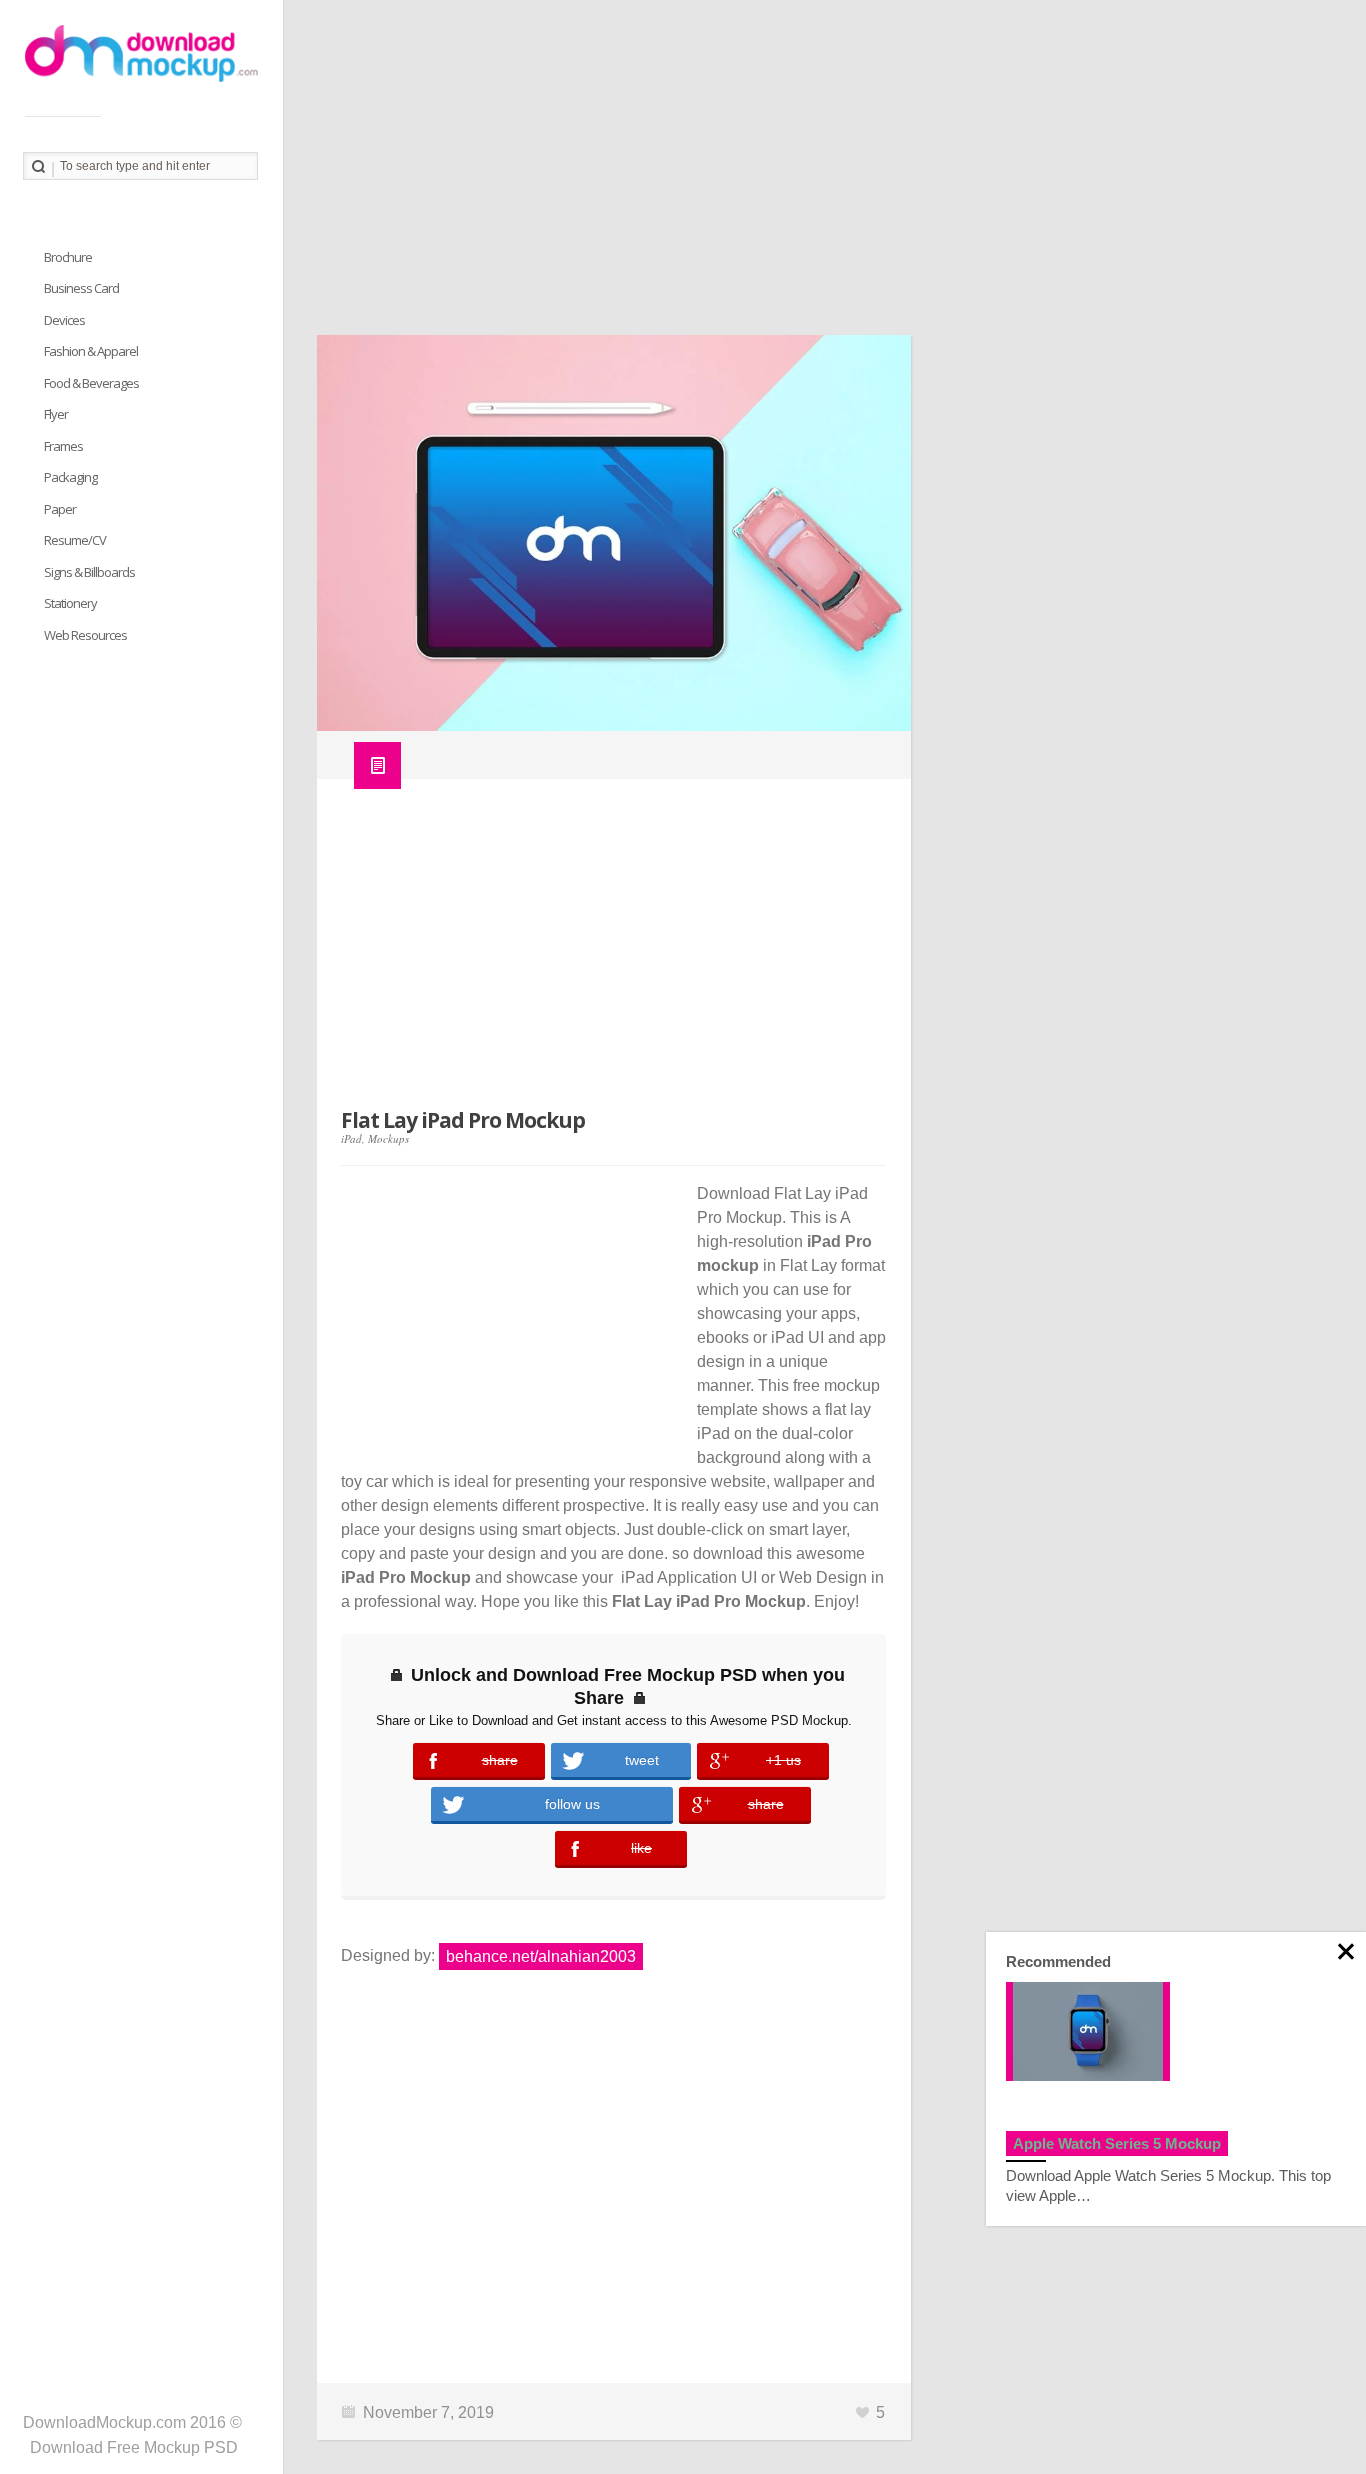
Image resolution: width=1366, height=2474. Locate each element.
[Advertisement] (824, 175)
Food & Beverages (91, 383)
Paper (60, 509)
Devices (64, 320)
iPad (351, 1138)
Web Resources (85, 635)
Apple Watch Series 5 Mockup (1117, 2143)
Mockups (388, 1138)
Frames (63, 446)
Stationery (70, 603)
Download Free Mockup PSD (134, 2447)
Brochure (68, 257)
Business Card (81, 288)
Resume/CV (75, 540)
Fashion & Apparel (91, 351)
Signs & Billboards (89, 572)
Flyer (56, 414)
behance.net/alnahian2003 (541, 1956)
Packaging (70, 477)
